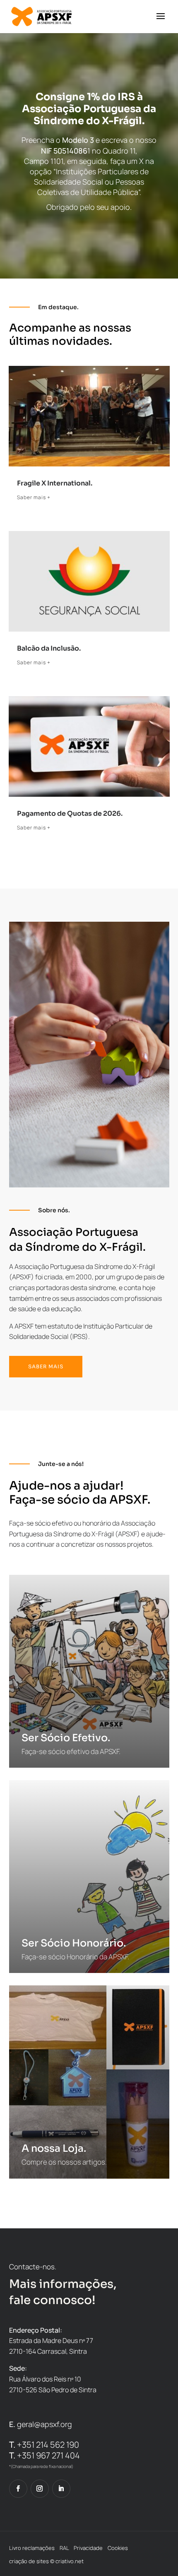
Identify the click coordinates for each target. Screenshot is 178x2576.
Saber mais (46, 1366)
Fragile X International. (55, 483)
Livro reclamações (32, 2548)
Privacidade (88, 2548)
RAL (64, 2548)
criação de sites (29, 2561)
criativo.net (70, 2561)
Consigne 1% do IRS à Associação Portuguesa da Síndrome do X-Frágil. (89, 109)
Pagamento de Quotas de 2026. (70, 813)
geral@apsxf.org (44, 2424)
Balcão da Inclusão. (49, 648)
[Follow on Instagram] (40, 2489)
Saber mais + (34, 497)
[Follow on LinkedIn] (61, 2489)
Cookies (118, 2548)
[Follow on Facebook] (18, 2489)
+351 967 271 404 (44, 2455)
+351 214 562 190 (44, 2445)
